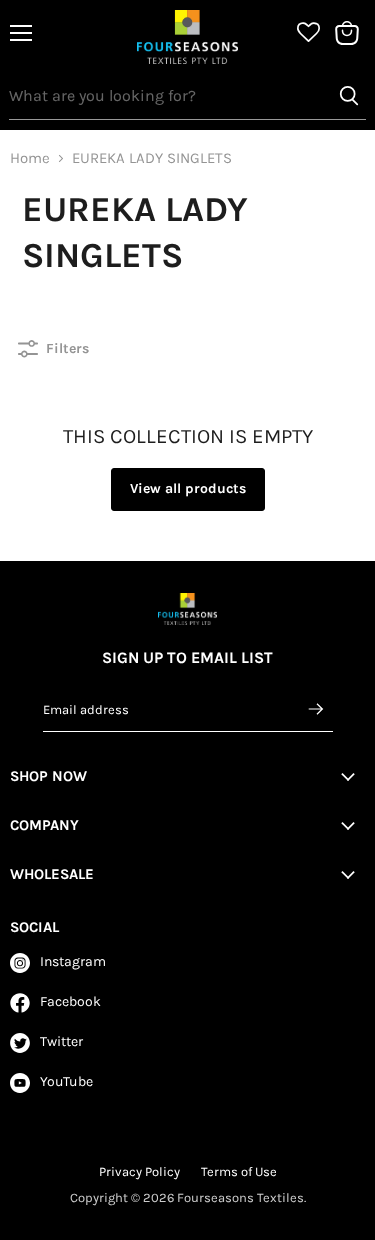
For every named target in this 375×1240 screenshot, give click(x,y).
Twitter (61, 1041)
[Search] (349, 96)
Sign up (317, 709)
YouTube (66, 1081)
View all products (188, 488)
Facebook (70, 1001)
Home (30, 158)
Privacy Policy (139, 1171)
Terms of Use (239, 1171)
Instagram (73, 961)
